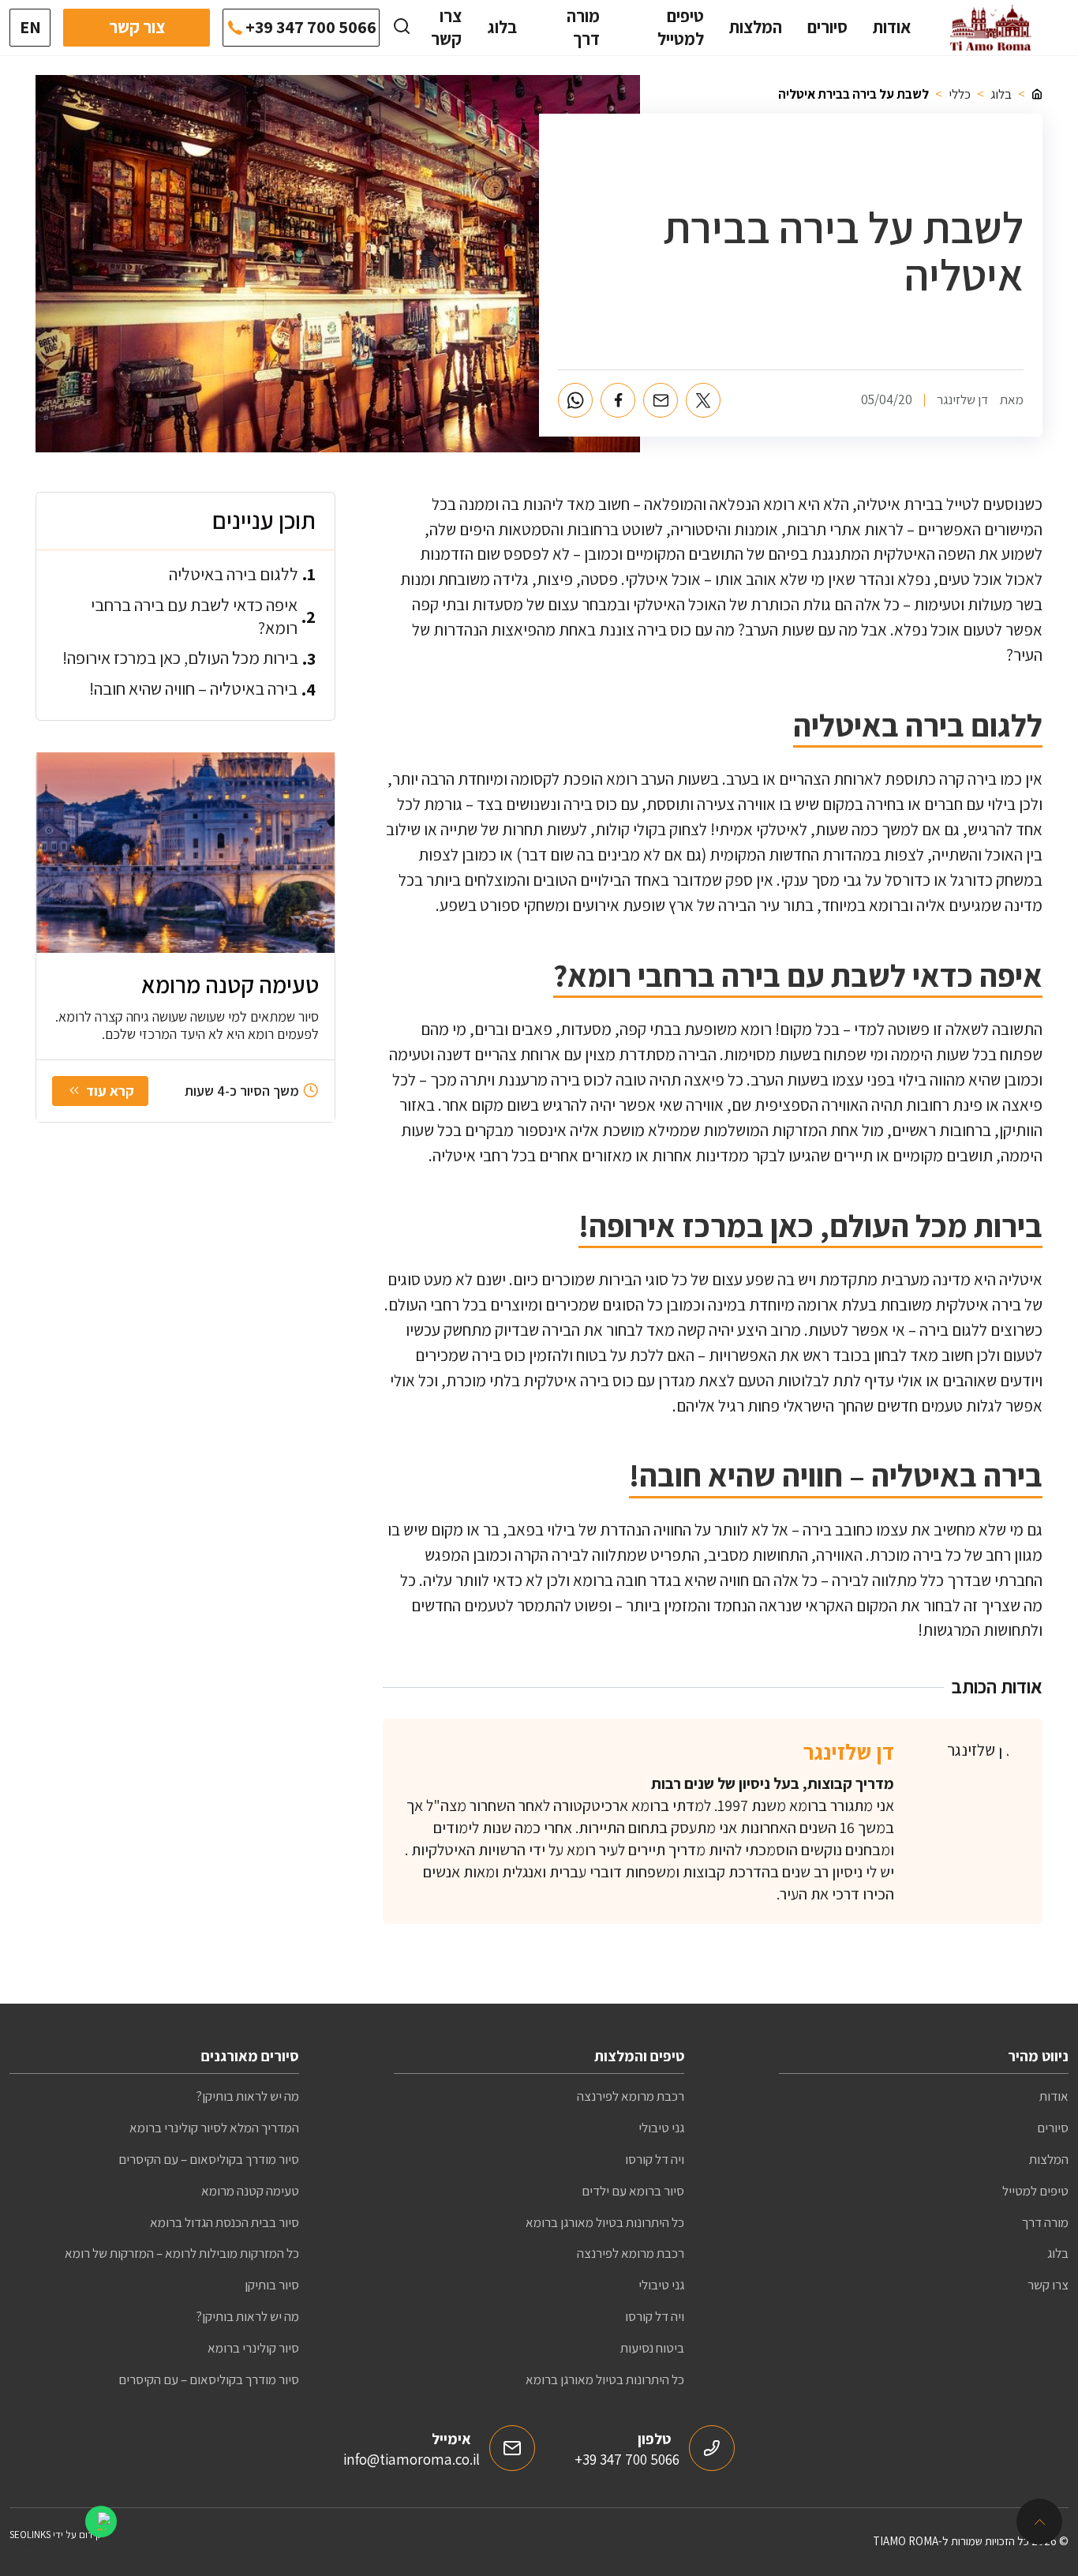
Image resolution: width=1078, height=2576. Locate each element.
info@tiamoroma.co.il (412, 2459)
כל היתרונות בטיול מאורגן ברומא (605, 2222)
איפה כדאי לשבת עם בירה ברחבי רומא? (194, 615)
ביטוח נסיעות (652, 2348)
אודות (892, 27)
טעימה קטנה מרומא (250, 2191)
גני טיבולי (661, 2128)
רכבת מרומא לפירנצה (631, 2096)
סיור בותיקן (272, 2285)
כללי (960, 94)
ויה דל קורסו (655, 2159)
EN (30, 27)
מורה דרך (583, 27)
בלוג (502, 27)
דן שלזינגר (849, 1751)
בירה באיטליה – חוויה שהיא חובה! (193, 688)
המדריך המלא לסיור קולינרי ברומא (214, 2128)
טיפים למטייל (681, 27)
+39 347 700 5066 (311, 27)
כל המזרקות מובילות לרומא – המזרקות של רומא (182, 2253)
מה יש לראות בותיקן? (247, 2096)
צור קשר (137, 27)
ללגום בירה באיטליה (234, 573)
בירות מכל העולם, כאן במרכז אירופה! (180, 658)
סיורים (827, 27)
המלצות (756, 27)
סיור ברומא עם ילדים (633, 2191)
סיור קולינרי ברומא (253, 2348)
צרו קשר (446, 27)
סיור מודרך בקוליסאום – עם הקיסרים (209, 2159)
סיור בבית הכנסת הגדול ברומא (225, 2222)
